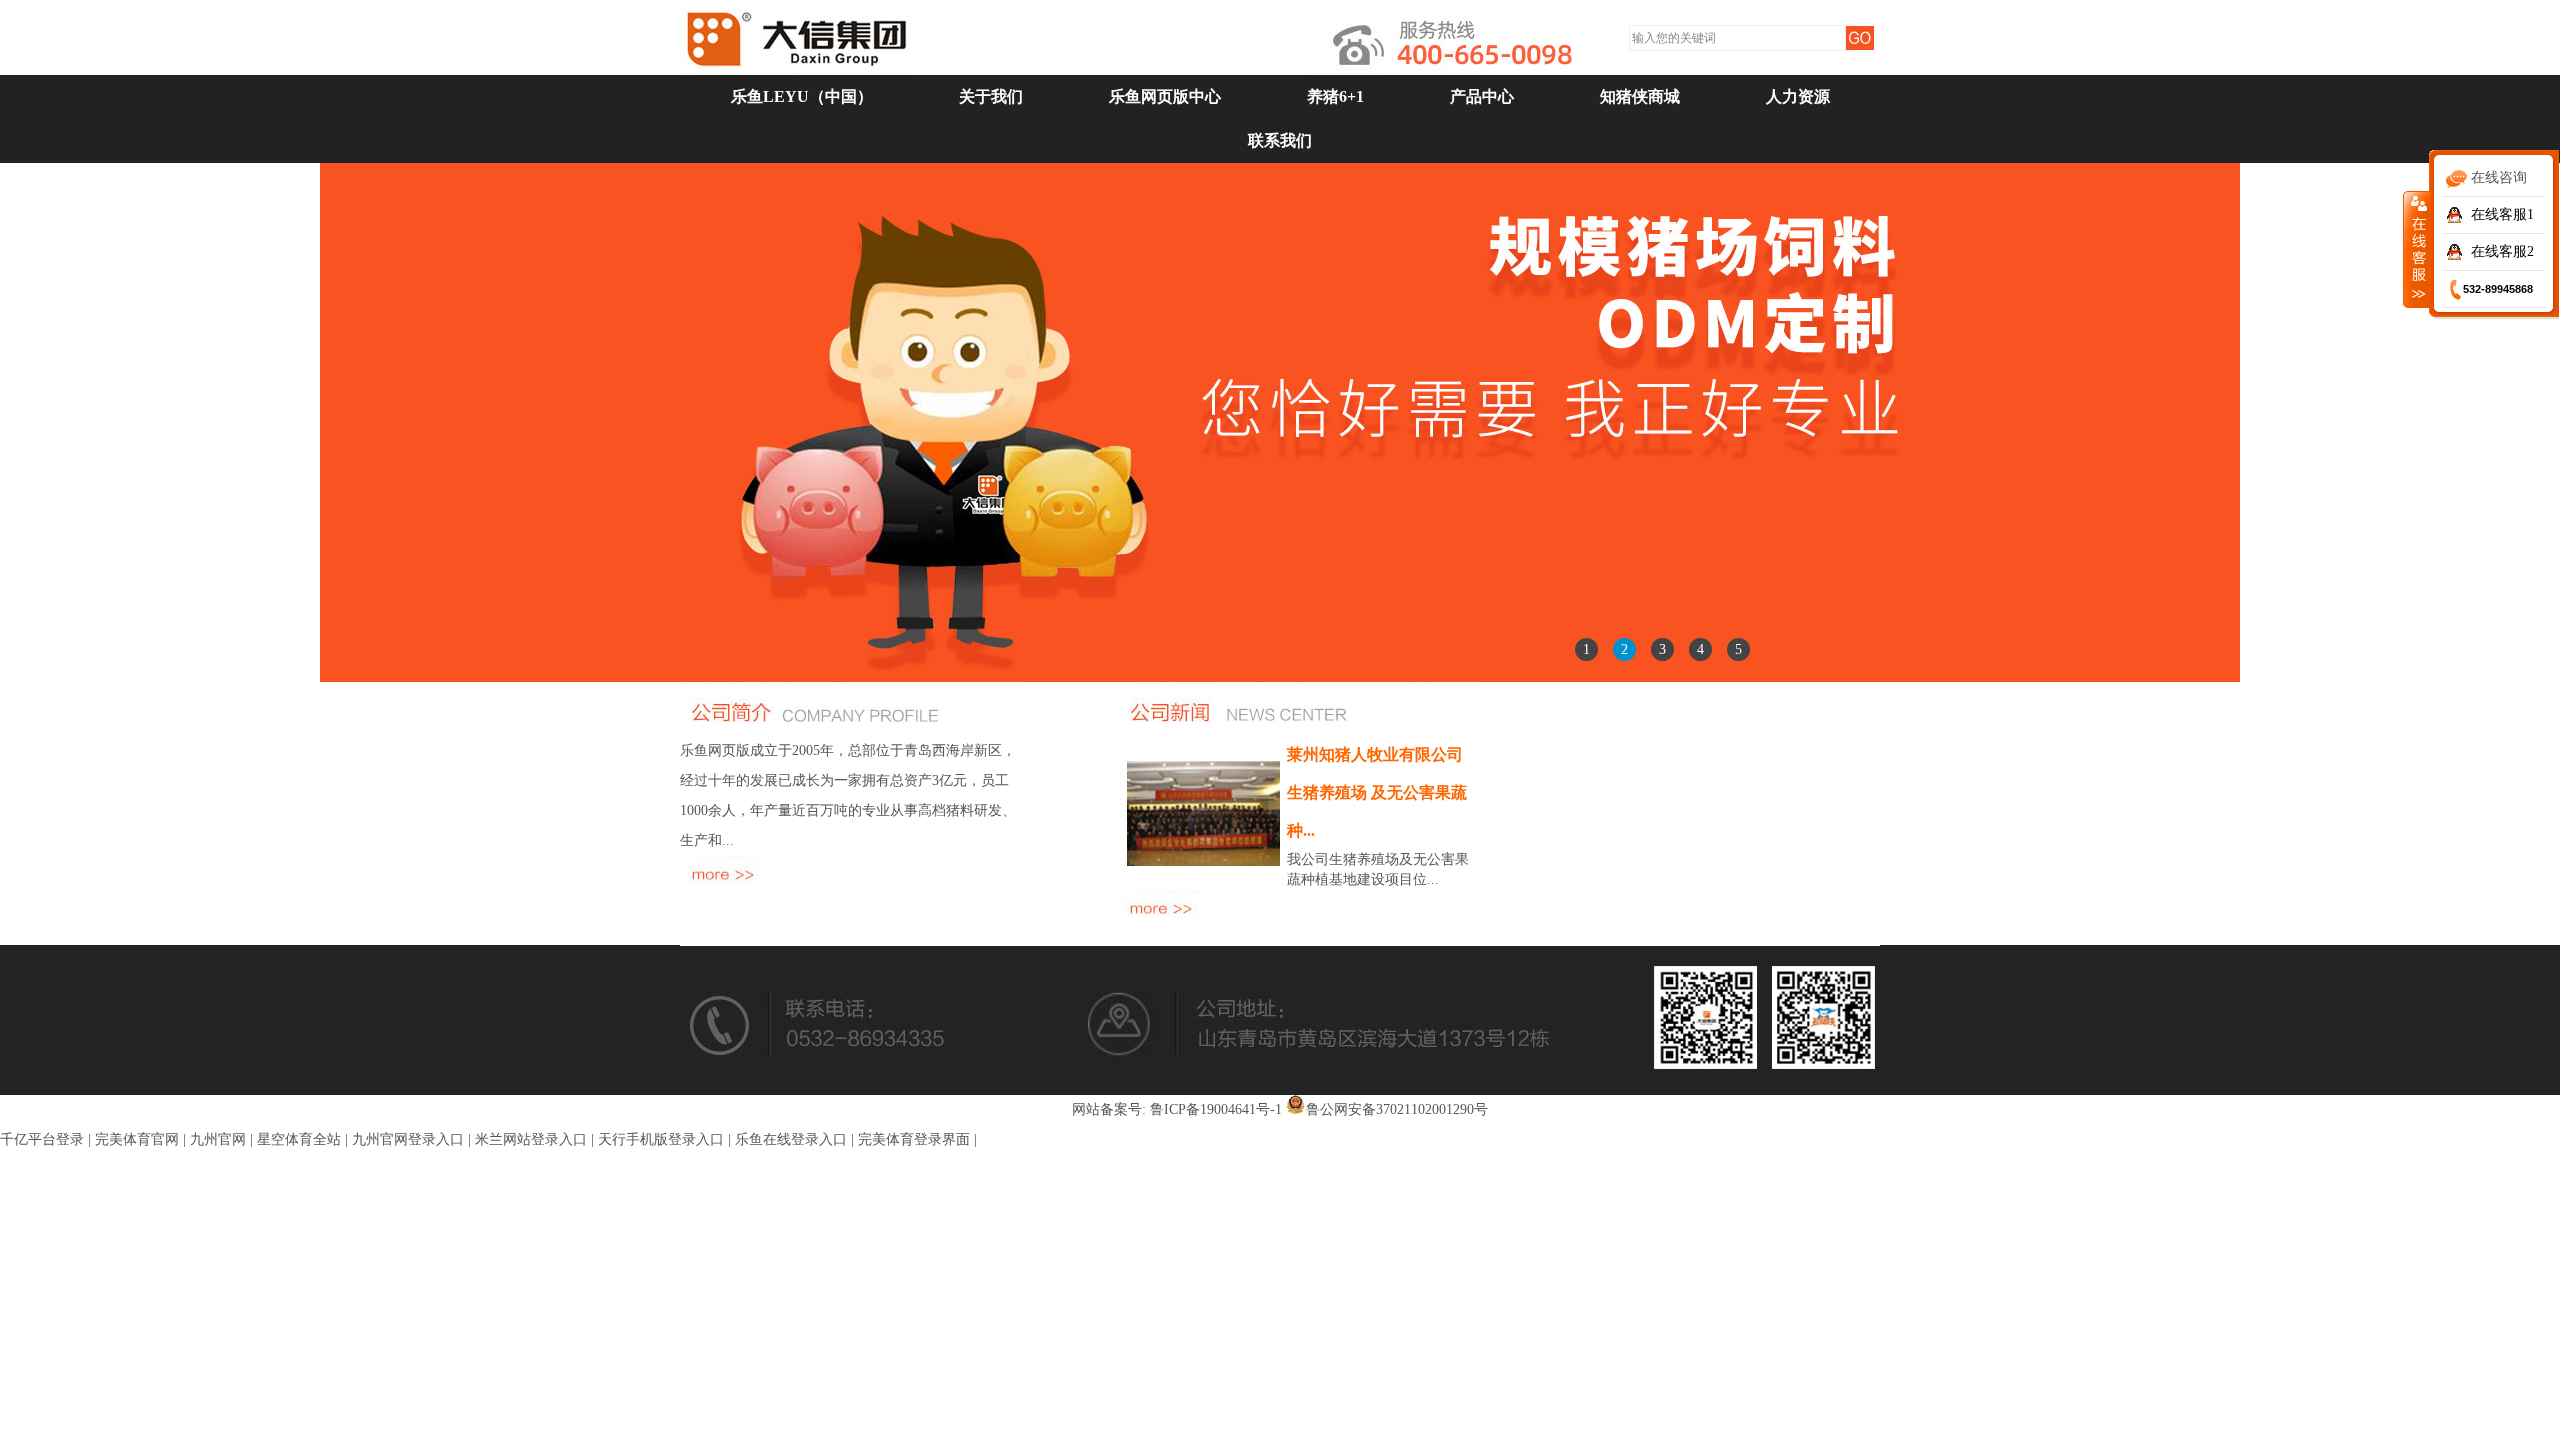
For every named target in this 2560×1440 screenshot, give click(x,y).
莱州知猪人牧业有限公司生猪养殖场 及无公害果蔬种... (1377, 792)
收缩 (2417, 249)
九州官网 (218, 1139)
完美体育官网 (137, 1139)
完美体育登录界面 (914, 1139)
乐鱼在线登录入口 (791, 1139)
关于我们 (991, 96)
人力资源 (1798, 96)
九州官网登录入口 (408, 1139)
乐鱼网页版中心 (1165, 96)
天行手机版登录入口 (661, 1139)
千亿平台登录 (42, 1139)
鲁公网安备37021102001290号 (1397, 1109)
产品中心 (1482, 96)
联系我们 (1280, 140)
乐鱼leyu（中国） (802, 96)
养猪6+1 (1335, 96)
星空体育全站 (299, 1139)
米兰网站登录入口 (531, 1139)
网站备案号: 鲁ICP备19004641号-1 (1177, 1109)
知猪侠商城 (1640, 96)
